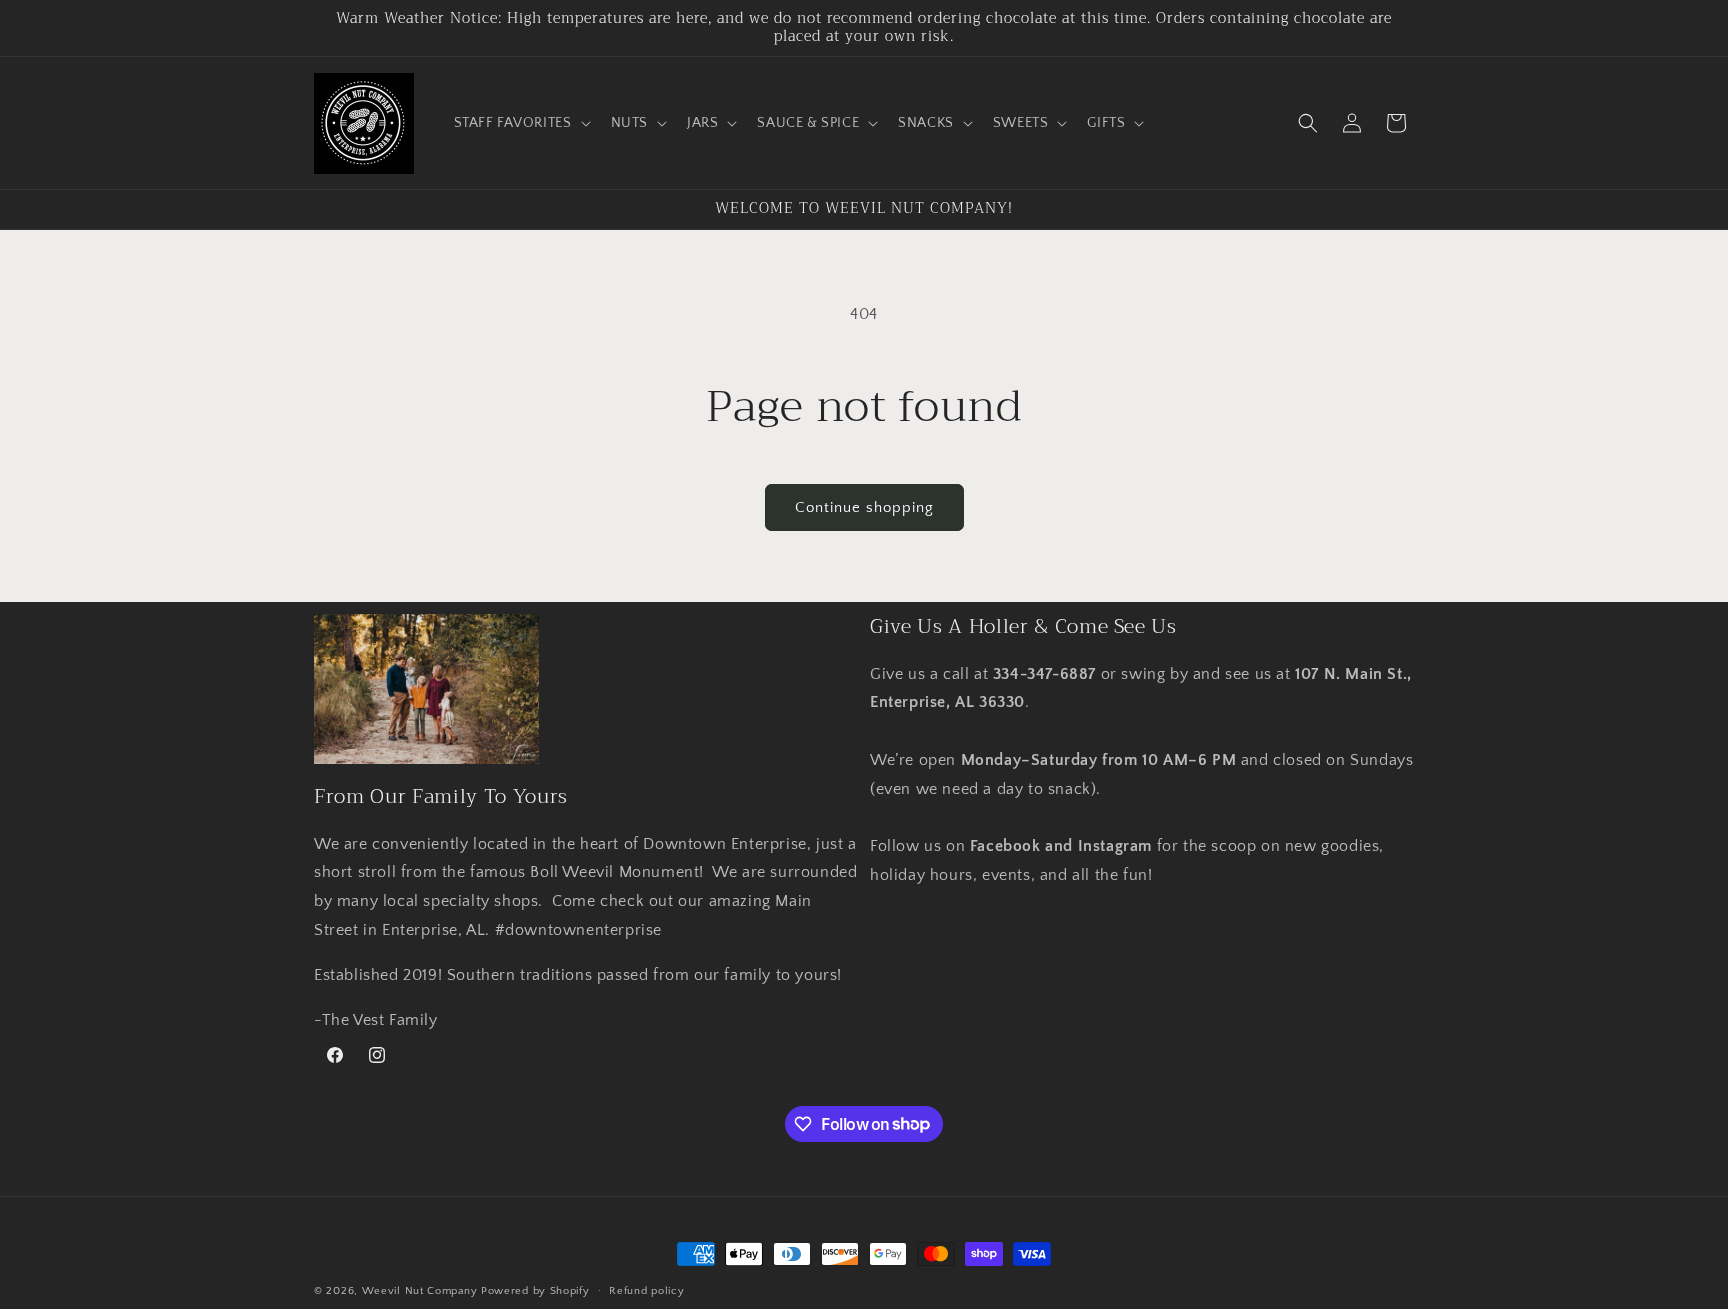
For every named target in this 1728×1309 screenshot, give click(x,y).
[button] (520, 123)
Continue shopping (864, 507)
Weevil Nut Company (421, 1291)
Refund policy (646, 1290)
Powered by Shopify (535, 1291)
